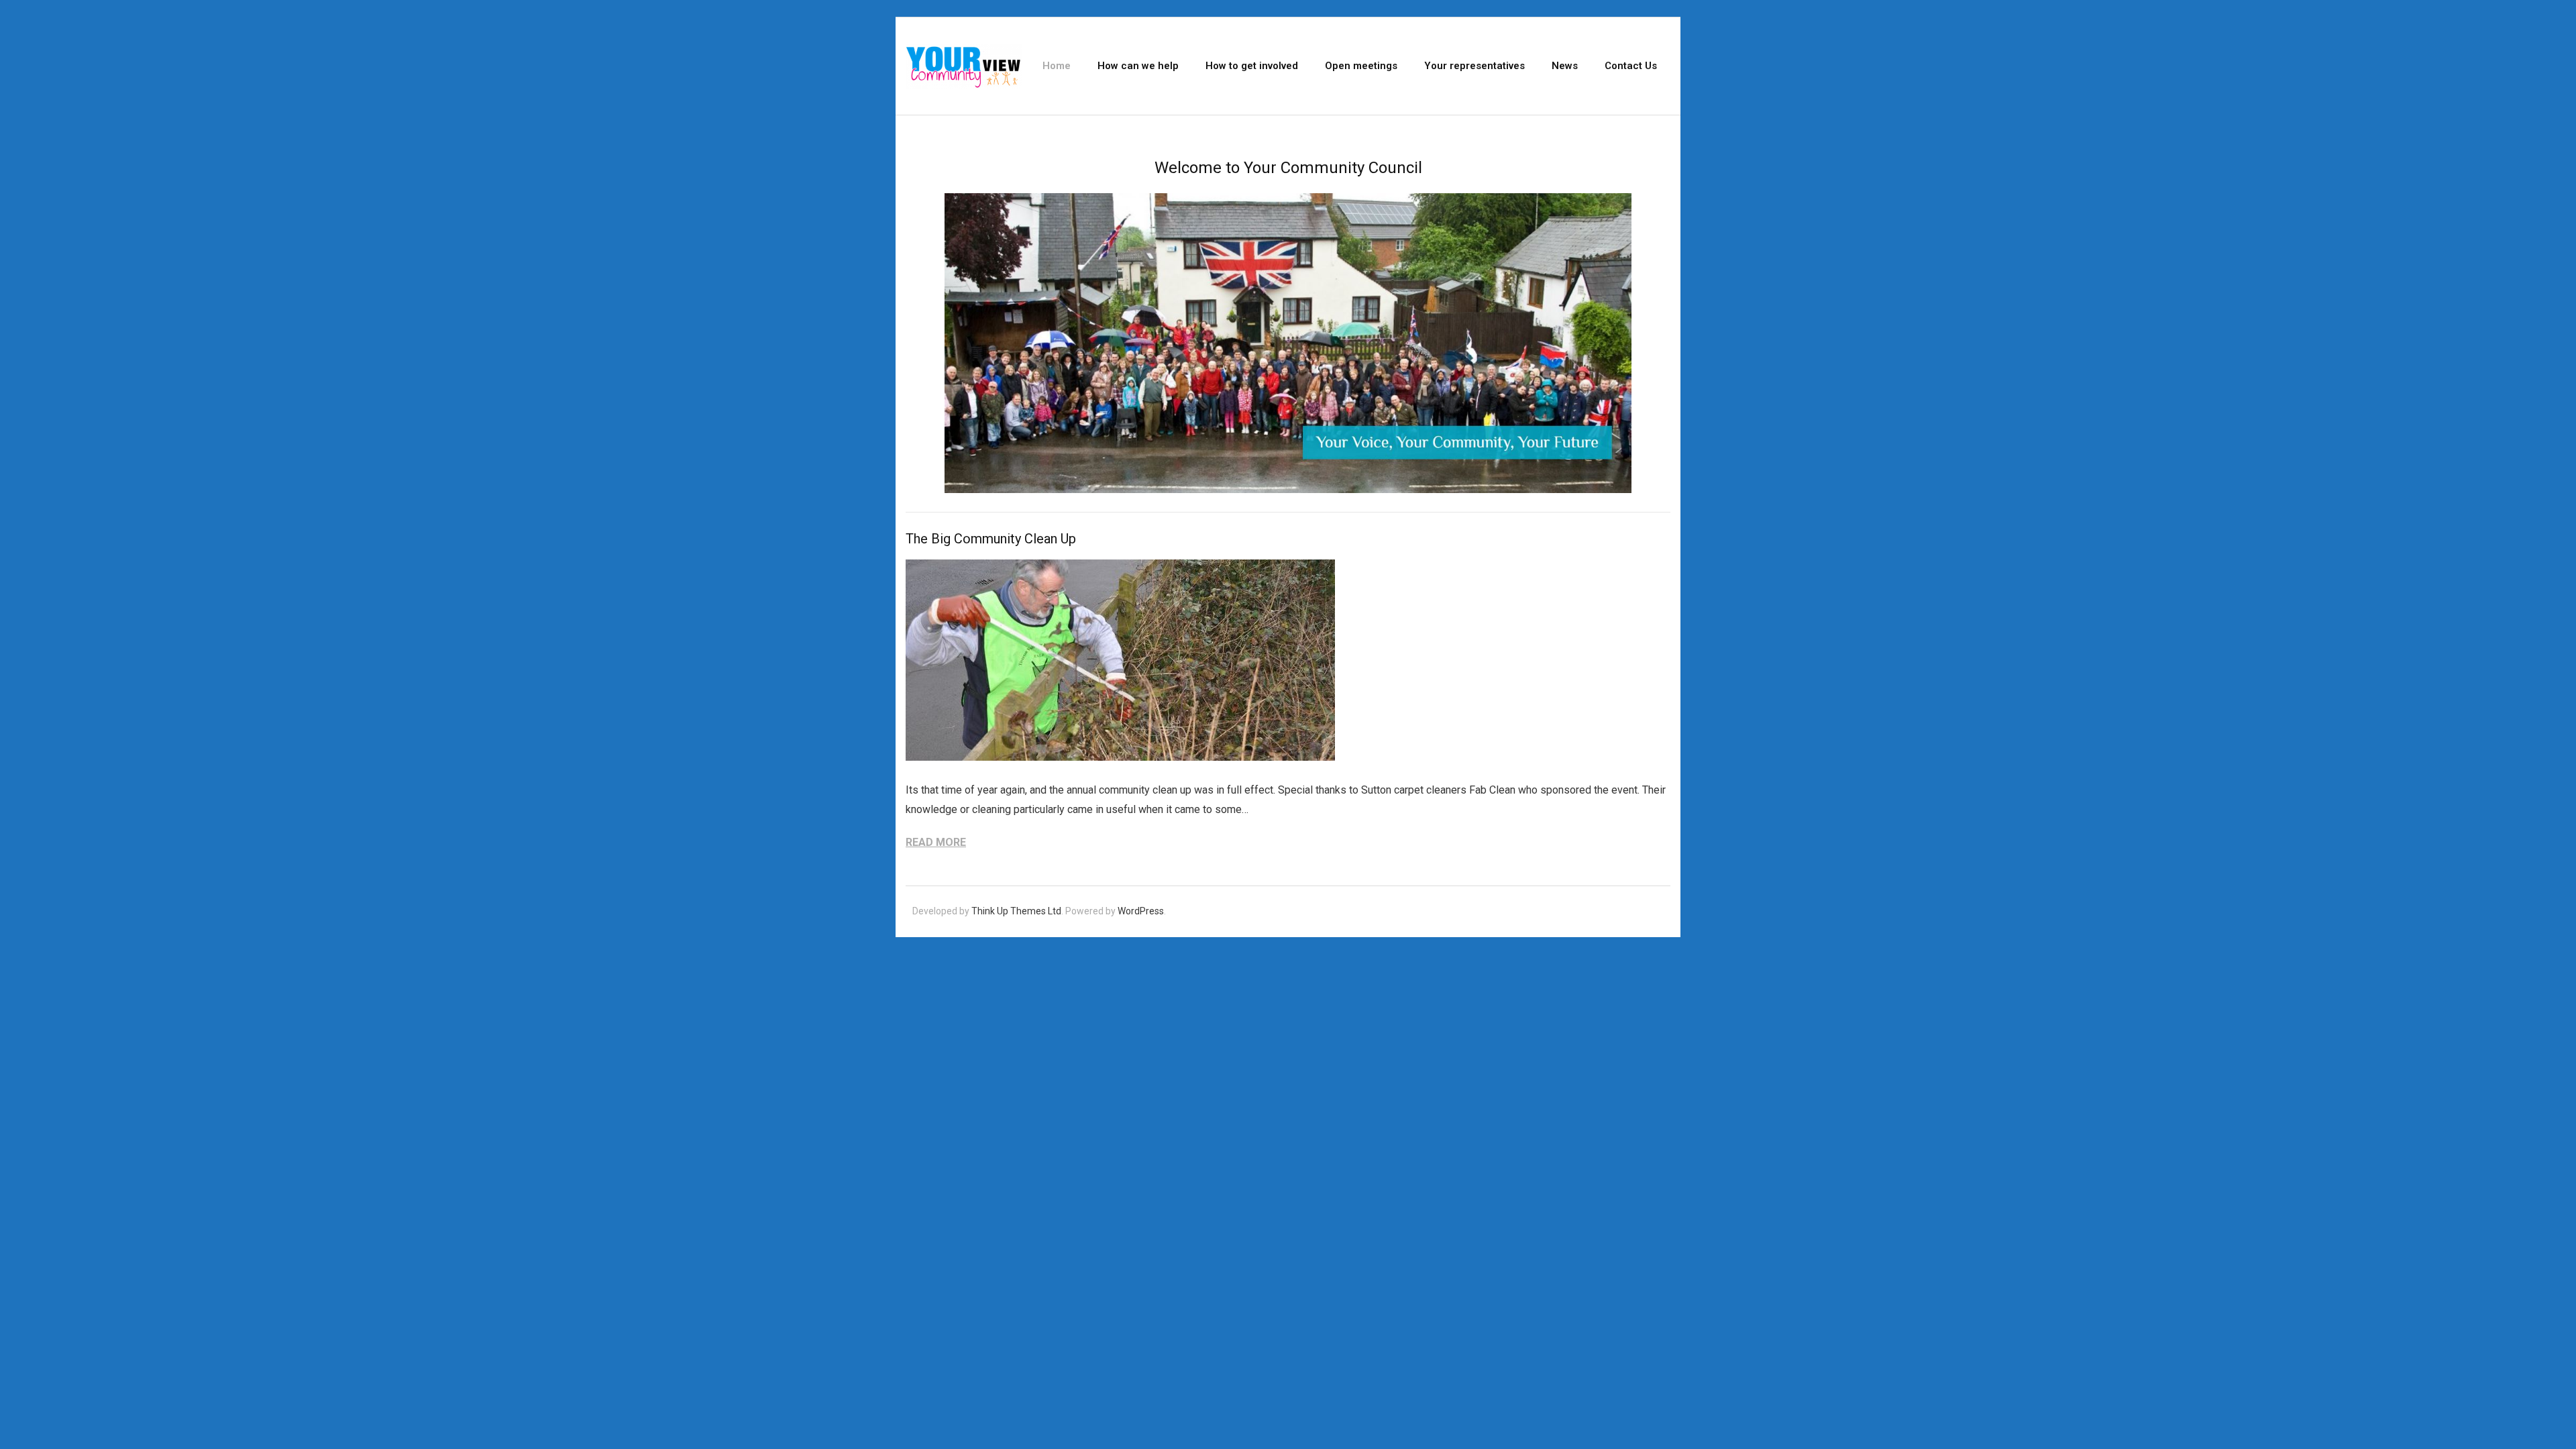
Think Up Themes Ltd (1016, 911)
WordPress (1141, 911)
